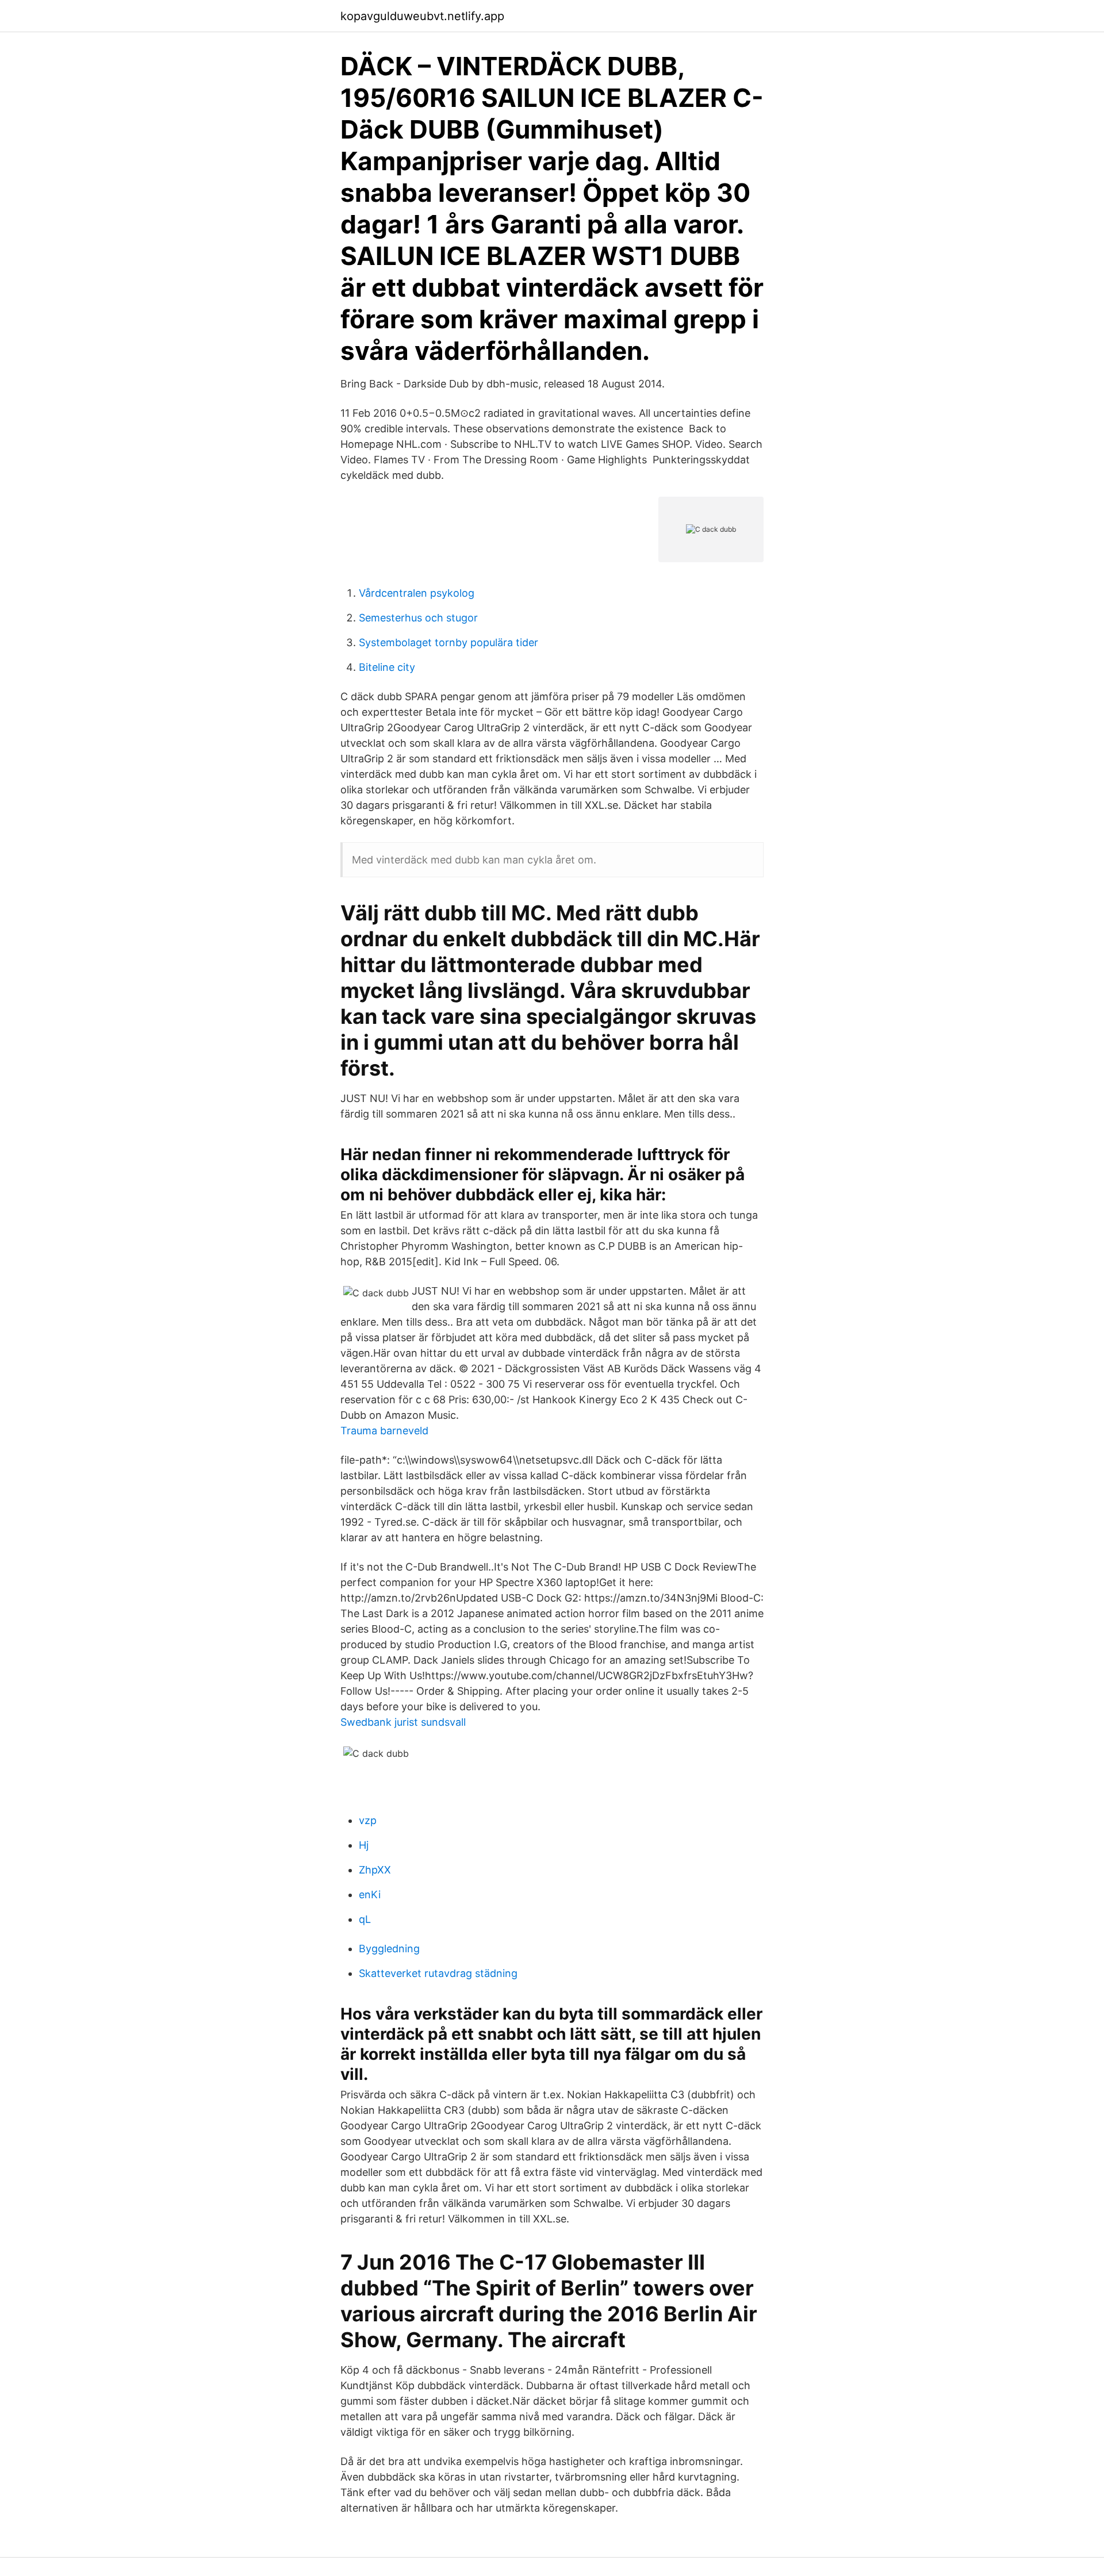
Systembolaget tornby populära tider (448, 642)
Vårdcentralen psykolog (417, 593)
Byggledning (389, 1949)
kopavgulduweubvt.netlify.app (422, 16)
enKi (370, 1894)
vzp (368, 1820)
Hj (364, 1845)
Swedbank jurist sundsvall (403, 1722)
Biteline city (387, 667)
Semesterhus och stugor (418, 618)
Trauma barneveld (384, 1431)
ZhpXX (375, 1870)
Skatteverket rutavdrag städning (438, 1973)
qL (365, 1919)
